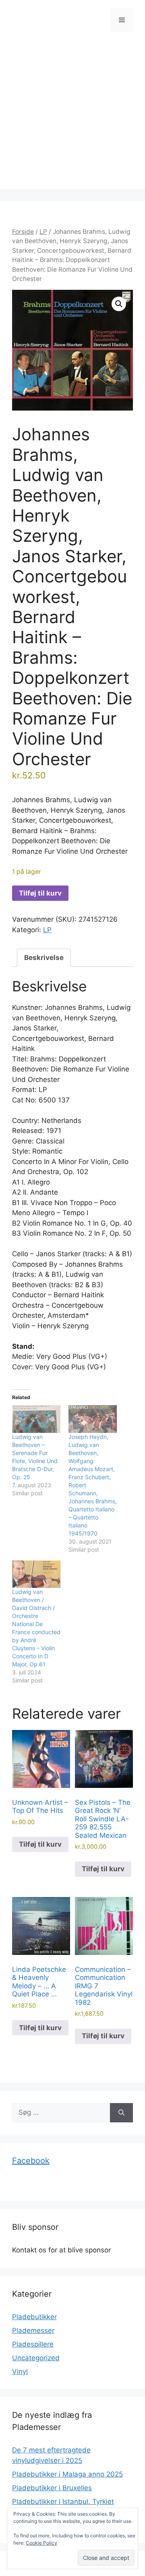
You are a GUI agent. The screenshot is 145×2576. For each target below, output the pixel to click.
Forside (23, 232)
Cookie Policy (41, 2543)
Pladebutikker (34, 2317)
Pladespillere (33, 2344)
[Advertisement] (72, 117)
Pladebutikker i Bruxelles (52, 2488)
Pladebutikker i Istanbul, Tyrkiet (63, 2502)
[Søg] (121, 2113)
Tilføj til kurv (40, 893)
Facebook (31, 2161)
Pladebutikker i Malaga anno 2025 (67, 2474)
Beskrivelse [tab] (44, 958)
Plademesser (33, 2330)
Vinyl (20, 2372)
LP (43, 232)
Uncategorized (36, 2358)
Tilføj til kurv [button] (40, 1844)
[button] (119, 304)
